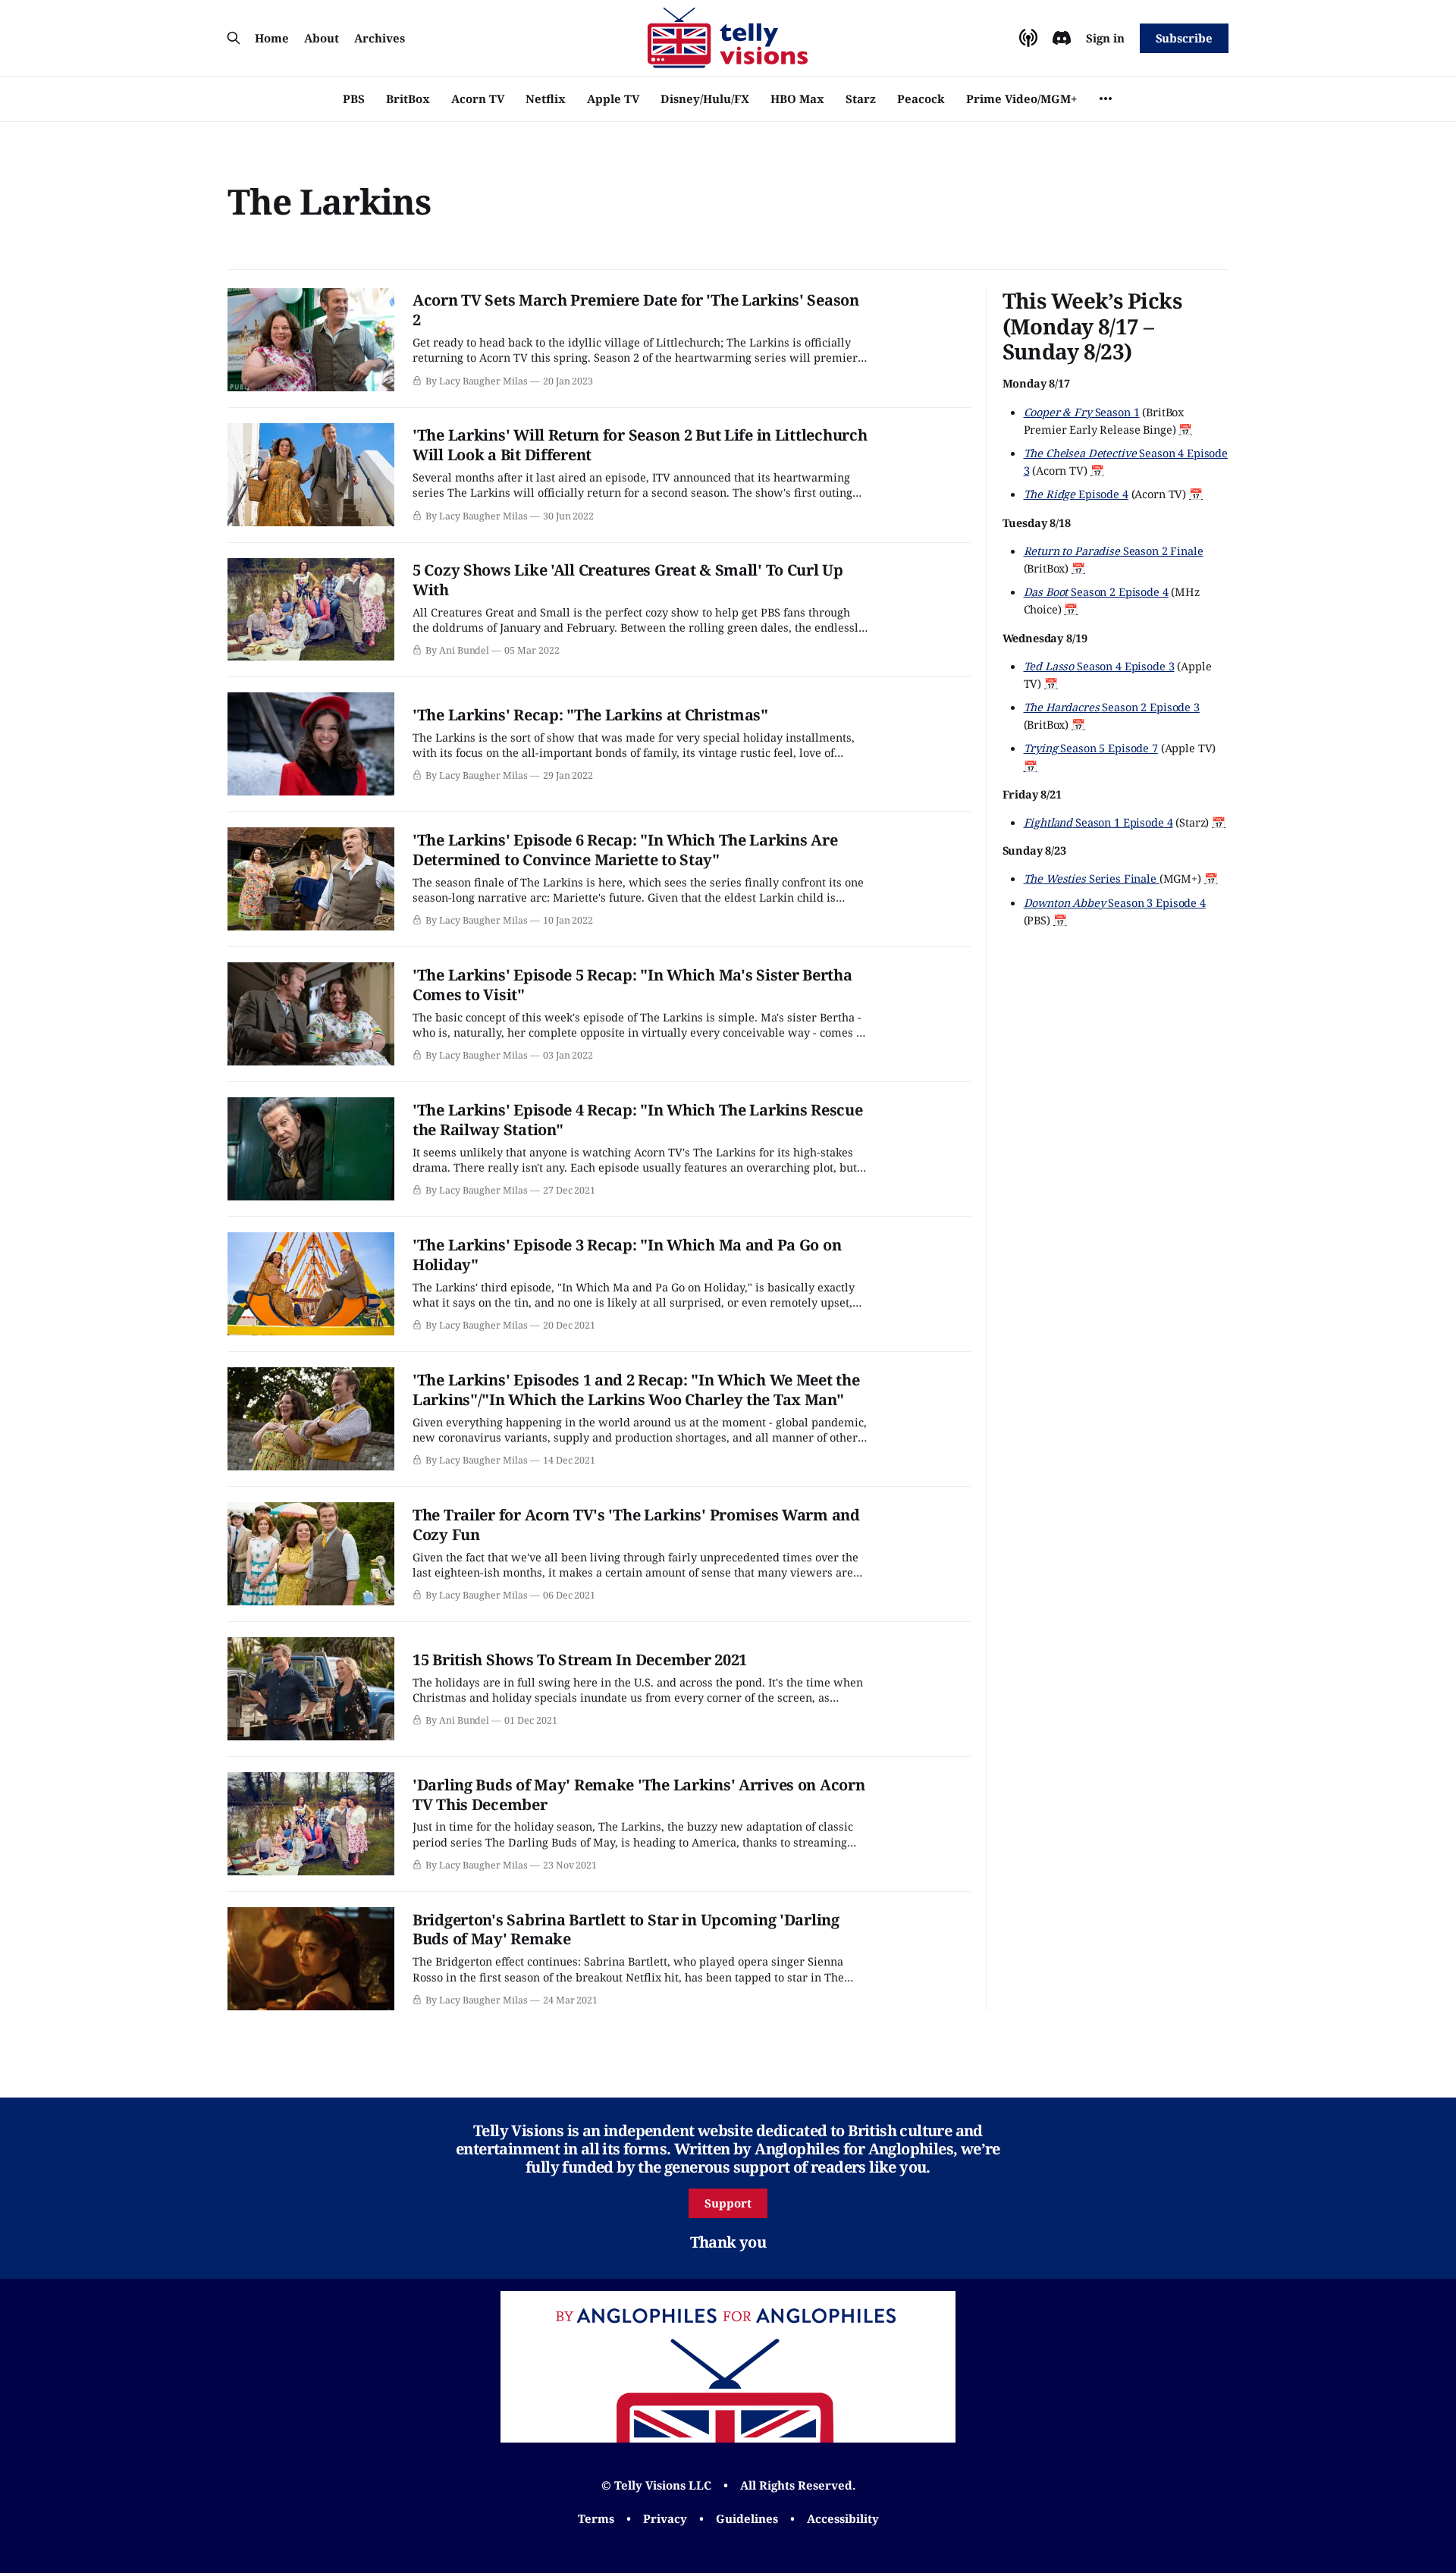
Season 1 (1082, 411)
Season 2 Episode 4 (1096, 591)
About (322, 38)
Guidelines (747, 2518)
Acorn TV (478, 99)
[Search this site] (234, 38)
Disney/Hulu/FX (705, 99)
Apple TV (613, 99)
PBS (354, 99)
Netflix (546, 99)
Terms (596, 2518)
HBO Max (797, 99)
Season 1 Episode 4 (1098, 821)
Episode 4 (1076, 494)
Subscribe (1184, 38)
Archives (380, 38)
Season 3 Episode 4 (1115, 902)
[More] (1106, 99)
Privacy (665, 2518)
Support (728, 2203)
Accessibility (843, 2518)
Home (272, 38)
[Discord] (1062, 38)
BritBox (408, 99)
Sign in (1105, 38)
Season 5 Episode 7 (1091, 748)
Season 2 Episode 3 (1112, 706)
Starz (861, 99)
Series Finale (1092, 878)
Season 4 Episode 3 (1099, 665)
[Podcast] (1028, 38)
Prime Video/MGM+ (1021, 99)
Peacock (921, 99)
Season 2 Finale (1114, 550)
